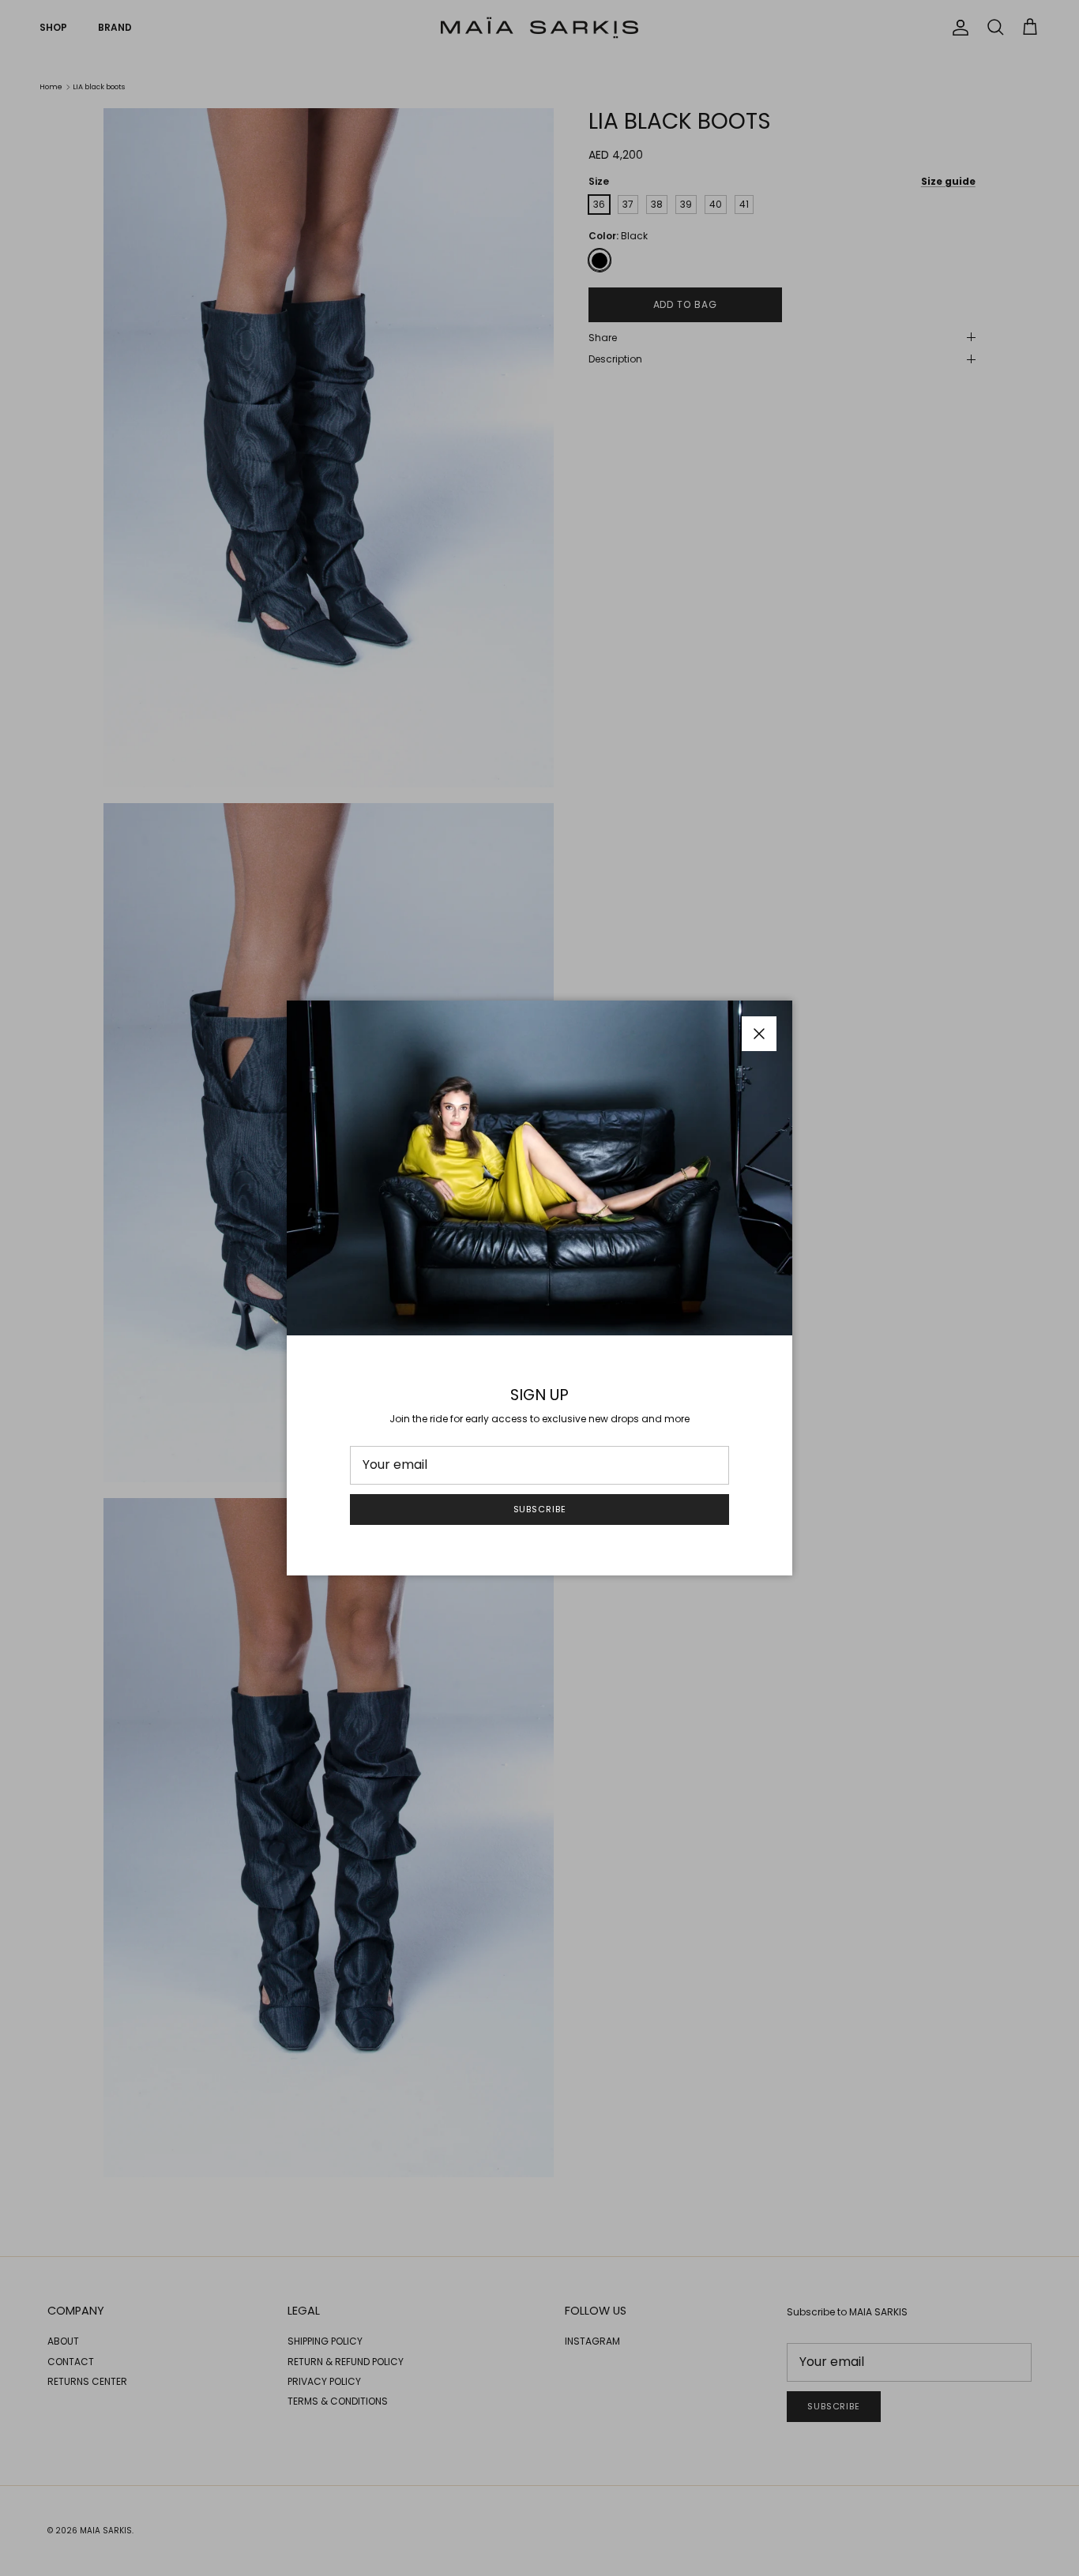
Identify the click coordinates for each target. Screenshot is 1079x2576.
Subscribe (540, 1509)
